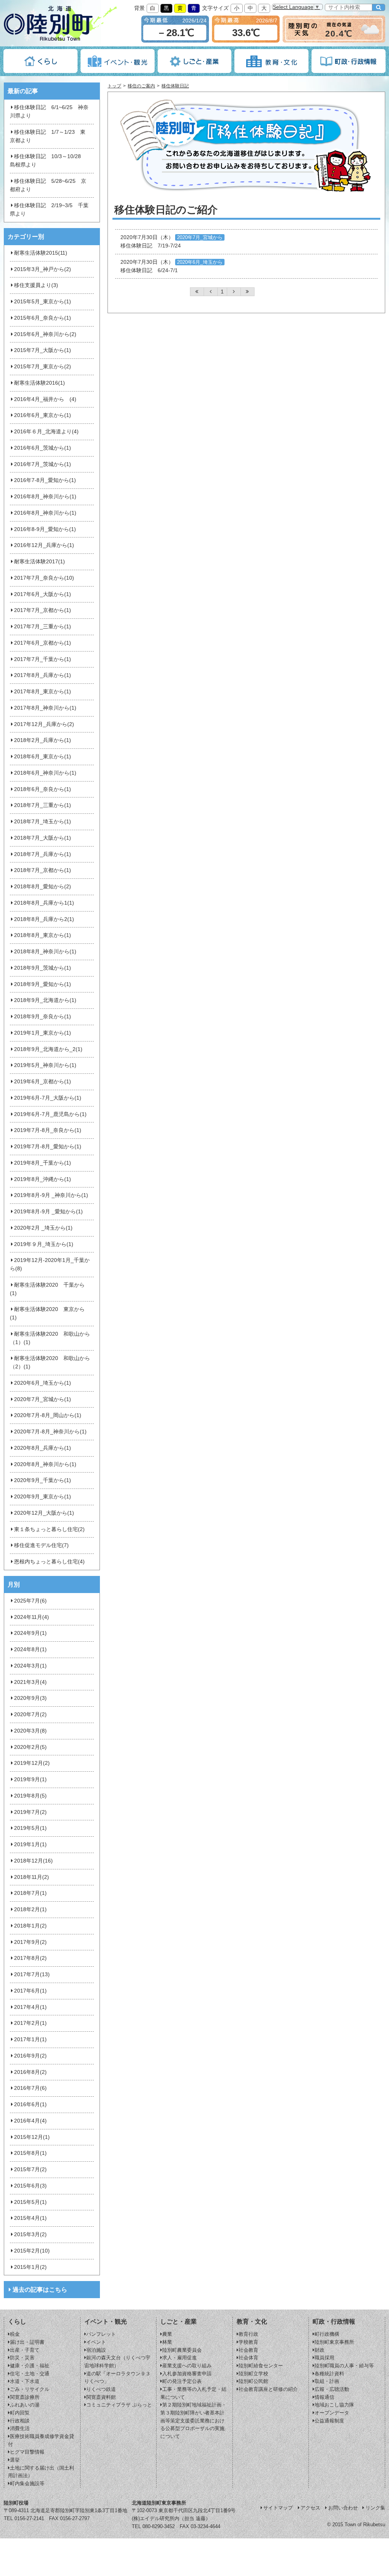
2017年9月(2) (30, 1942)
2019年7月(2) (30, 1812)
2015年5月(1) (30, 2202)
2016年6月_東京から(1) (43, 415)
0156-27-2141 (29, 2518)
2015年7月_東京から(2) (43, 367)
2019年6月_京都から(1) (43, 1082)
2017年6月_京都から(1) (43, 643)
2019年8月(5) (30, 1796)
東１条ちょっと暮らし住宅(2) (49, 1529)
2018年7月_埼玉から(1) (43, 822)
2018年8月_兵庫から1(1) (44, 903)
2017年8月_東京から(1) (43, 692)
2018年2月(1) (30, 1909)
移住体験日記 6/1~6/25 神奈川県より (49, 112)
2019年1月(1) (30, 1844)
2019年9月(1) (30, 1779)
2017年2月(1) (30, 2023)
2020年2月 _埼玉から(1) (43, 1228)
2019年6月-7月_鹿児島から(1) (50, 1114)
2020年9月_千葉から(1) (43, 1480)
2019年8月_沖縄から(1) (43, 1179)
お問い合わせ (343, 2508)
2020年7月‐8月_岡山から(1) (48, 1415)
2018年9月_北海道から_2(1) (48, 1049)
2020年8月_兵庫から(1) (43, 1448)
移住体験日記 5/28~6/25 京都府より (48, 185)
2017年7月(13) (32, 1974)
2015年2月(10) (32, 2251)
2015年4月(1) (30, 2218)
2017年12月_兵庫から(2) (44, 724)
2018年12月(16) (33, 1861)
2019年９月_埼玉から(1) (44, 1244)
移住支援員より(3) (36, 285)
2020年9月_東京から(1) (43, 1497)
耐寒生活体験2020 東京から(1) (47, 1313)
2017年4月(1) (30, 2007)
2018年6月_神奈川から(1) (45, 773)
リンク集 (375, 2508)
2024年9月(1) (30, 1633)
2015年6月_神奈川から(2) (45, 334)
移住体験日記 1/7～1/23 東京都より (47, 136)
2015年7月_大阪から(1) (43, 350)
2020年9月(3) (30, 1698)
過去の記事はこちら (40, 2290)
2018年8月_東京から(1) (43, 935)
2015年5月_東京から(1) (43, 302)
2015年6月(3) (30, 2186)
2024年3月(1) (30, 1666)
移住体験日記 (175, 86)
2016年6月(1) (30, 2104)
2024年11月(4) (32, 1617)
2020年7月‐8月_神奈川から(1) (50, 1432)
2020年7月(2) (30, 1714)
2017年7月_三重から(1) (43, 627)
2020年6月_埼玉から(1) (43, 1383)
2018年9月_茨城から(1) (43, 968)
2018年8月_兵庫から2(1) (44, 919)
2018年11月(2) (32, 1877)
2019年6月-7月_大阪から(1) (48, 1098)
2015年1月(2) (30, 2267)
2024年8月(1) (30, 1649)
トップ (114, 86)
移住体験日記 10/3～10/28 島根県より (48, 161)
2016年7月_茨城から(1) (43, 464)
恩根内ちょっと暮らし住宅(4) (49, 1562)
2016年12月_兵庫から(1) (44, 545)
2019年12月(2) (32, 1763)
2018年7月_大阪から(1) (43, 838)
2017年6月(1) (30, 1991)
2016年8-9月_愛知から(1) (45, 529)
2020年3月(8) (30, 1731)
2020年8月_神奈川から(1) (45, 1464)
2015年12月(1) (32, 2137)
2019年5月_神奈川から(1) (45, 1065)
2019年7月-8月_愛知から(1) (48, 1147)
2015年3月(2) (30, 2234)
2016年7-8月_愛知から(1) (45, 480)
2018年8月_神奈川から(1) (45, 952)
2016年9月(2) (30, 2056)
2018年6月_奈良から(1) (43, 789)
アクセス (310, 2508)
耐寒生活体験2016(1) (40, 383)
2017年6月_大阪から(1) (43, 594)
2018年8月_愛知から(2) (43, 887)
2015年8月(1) (30, 2153)
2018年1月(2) (30, 1926)
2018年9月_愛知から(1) (43, 984)
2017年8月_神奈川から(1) (45, 708)
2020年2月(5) (30, 1747)
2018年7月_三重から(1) (43, 805)
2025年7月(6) (30, 1601)
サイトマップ (278, 2508)
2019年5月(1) (30, 1828)
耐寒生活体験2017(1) (40, 562)
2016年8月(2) (30, 2072)
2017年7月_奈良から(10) (44, 578)
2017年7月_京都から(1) (43, 610)
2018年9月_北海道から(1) (45, 1000)
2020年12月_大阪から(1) (44, 1513)
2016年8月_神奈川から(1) (45, 497)
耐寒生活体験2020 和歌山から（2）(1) (50, 1363)
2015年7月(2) (30, 2169)
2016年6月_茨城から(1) (43, 448)
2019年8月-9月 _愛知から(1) (48, 1212)
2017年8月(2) (30, 1958)
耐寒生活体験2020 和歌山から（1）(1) (50, 1338)
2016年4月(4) (30, 2121)
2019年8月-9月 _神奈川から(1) (51, 1195)
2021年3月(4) (30, 1682)
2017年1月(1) (30, 2039)
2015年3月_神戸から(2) (43, 269)
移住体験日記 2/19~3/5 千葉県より (49, 210)
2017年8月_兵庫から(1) (43, 675)
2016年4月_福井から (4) (45, 399)
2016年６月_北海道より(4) (46, 432)
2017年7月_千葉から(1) (43, 659)
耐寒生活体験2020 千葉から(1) (47, 1289)
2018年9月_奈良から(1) (43, 1017)
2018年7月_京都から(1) (43, 870)
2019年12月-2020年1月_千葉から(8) (50, 1264)
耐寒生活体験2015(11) (41, 253)
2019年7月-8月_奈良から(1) (48, 1130)
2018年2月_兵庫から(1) (43, 740)
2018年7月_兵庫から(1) (43, 854)
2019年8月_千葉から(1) (43, 1163)
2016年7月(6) (30, 2088)
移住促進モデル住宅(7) (41, 1545)
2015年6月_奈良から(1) (43, 318)
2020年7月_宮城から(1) (43, 1399)
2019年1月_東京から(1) (43, 1033)
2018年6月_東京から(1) (43, 757)
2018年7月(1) (30, 1893)
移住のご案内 (141, 86)
